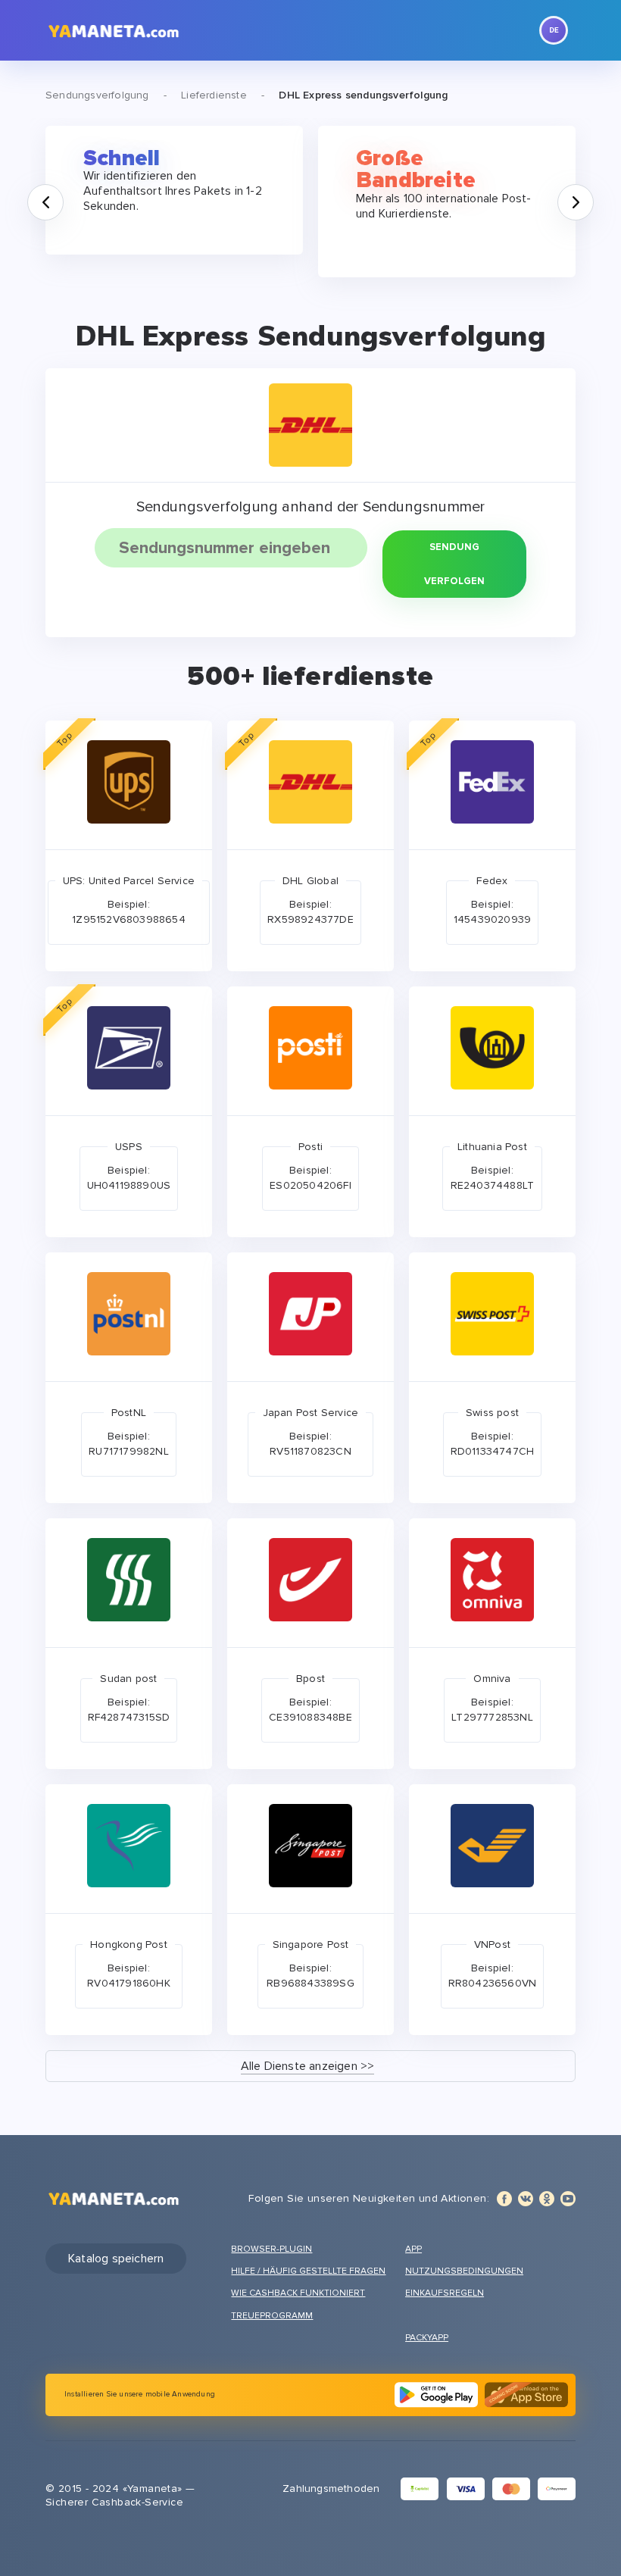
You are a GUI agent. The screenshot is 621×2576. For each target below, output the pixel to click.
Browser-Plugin (271, 2249)
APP (413, 2249)
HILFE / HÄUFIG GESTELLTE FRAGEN (308, 2271)
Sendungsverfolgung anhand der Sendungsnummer (311, 507)
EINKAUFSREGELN (445, 2293)
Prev (63, 192)
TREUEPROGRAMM (272, 2316)
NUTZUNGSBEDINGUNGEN (464, 2271)
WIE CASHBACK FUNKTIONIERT (298, 2293)
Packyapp (427, 2338)
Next (593, 192)
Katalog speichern (116, 2259)
